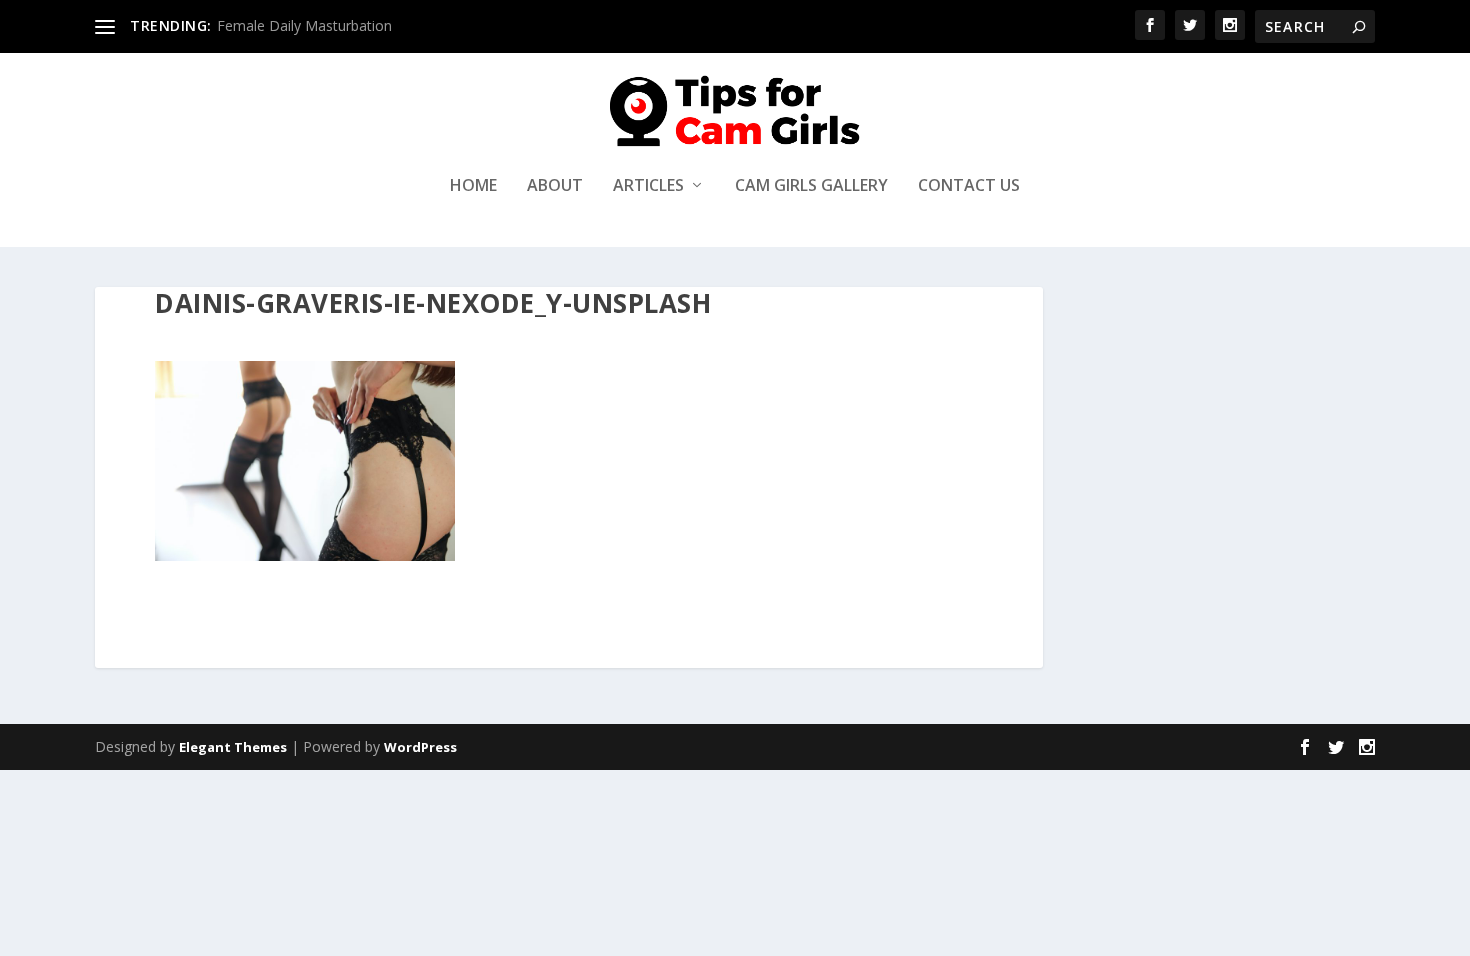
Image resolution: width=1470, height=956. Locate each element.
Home (473, 186)
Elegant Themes (233, 747)
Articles (648, 186)
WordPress (420, 747)
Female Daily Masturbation (304, 25)
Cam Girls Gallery (811, 186)
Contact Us (969, 186)
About (555, 186)
